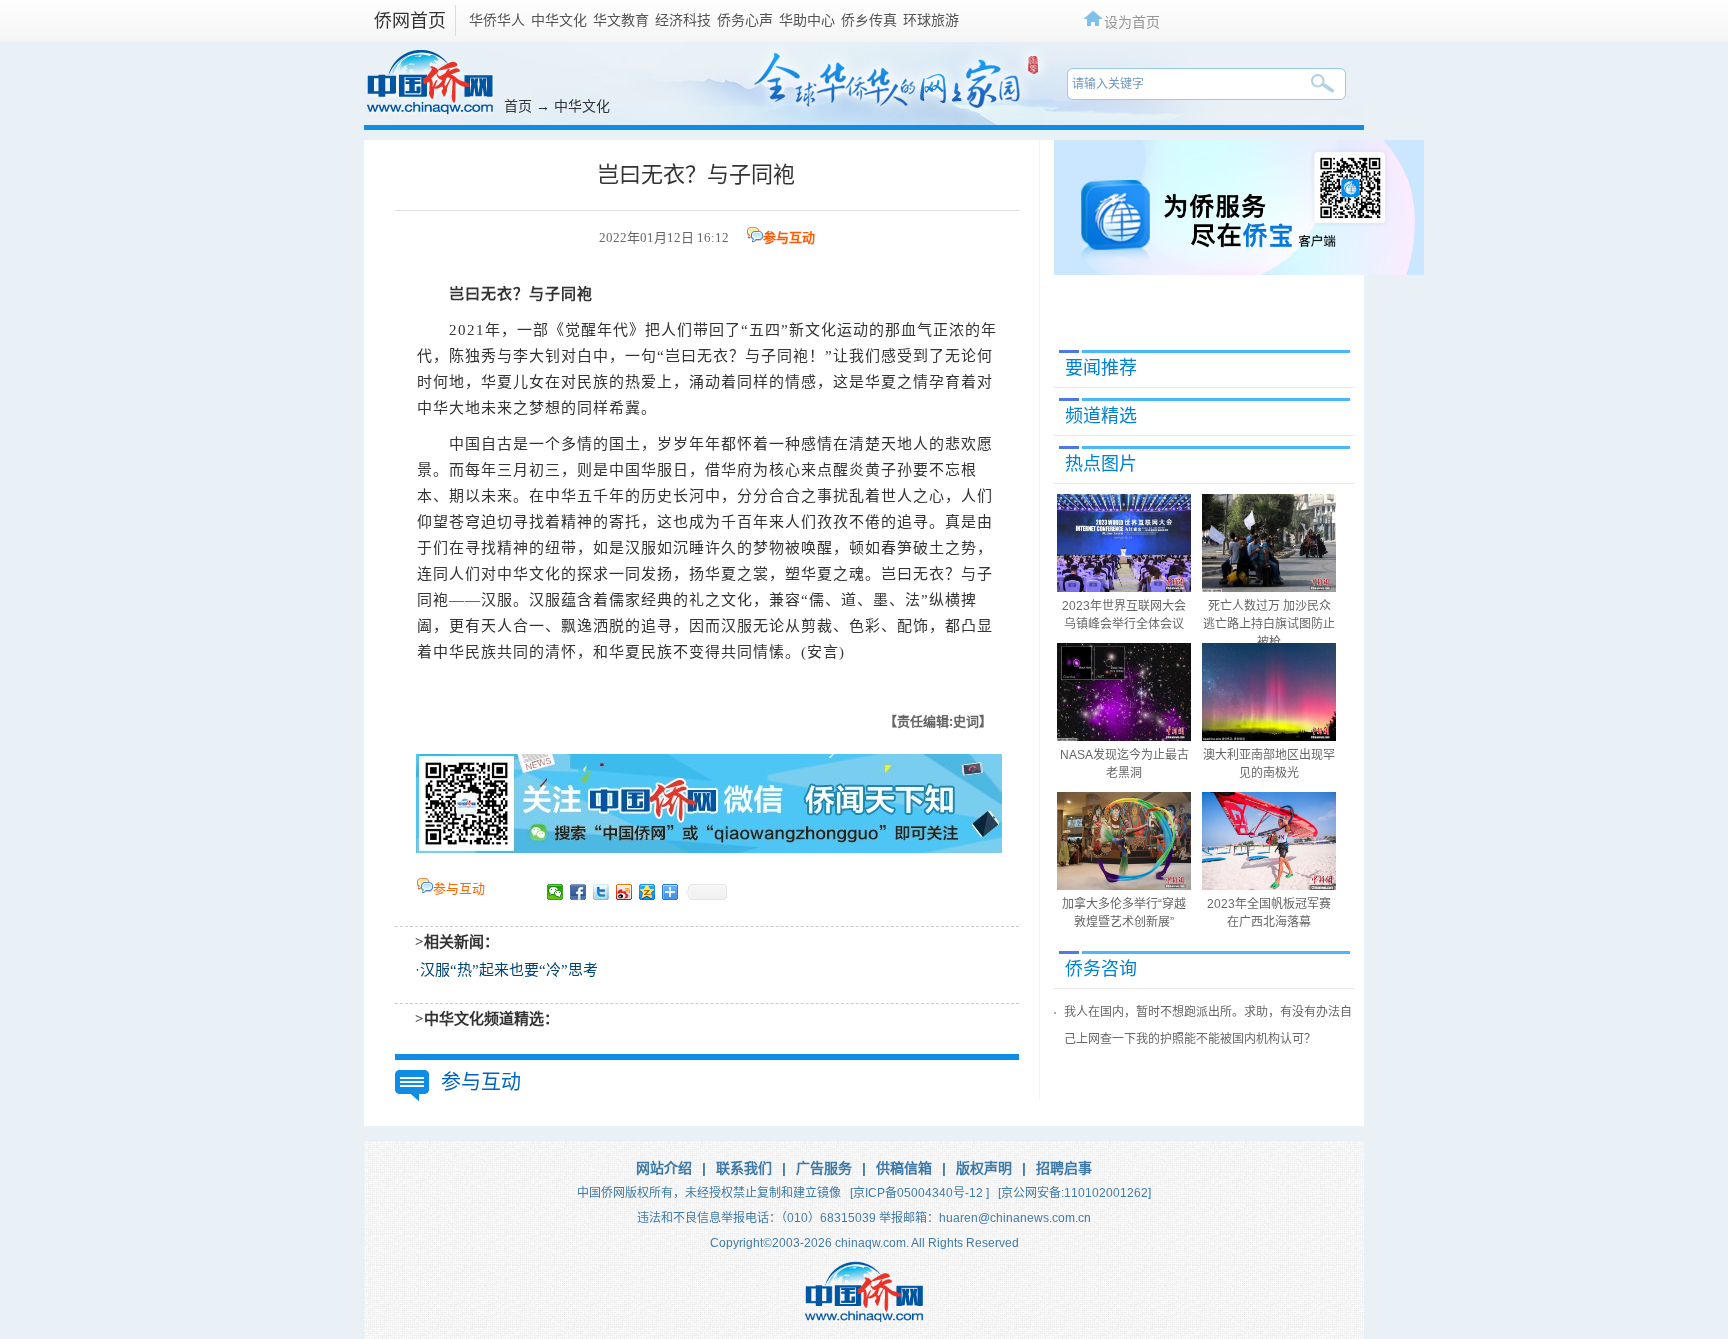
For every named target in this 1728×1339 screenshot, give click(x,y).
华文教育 (621, 20)
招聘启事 (1064, 1168)
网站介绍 (664, 1168)
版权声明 (984, 1168)
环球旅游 (931, 20)
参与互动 (789, 237)
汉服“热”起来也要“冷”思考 (509, 970)
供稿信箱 (904, 1168)
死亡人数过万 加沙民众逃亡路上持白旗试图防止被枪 (1269, 624)
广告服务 (824, 1168)
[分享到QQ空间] (647, 892)
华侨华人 (497, 20)
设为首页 (1132, 21)
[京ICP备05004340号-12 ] (919, 1193)
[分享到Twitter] (601, 892)
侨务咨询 (1101, 969)
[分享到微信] (555, 892)
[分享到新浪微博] (624, 892)
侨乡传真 (869, 20)
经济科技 (683, 20)
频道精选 (1101, 416)
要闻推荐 (1101, 368)
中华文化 (559, 20)
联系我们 (744, 1168)
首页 (518, 106)
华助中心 (807, 20)
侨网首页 (410, 21)
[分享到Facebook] (578, 892)
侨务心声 (745, 20)
